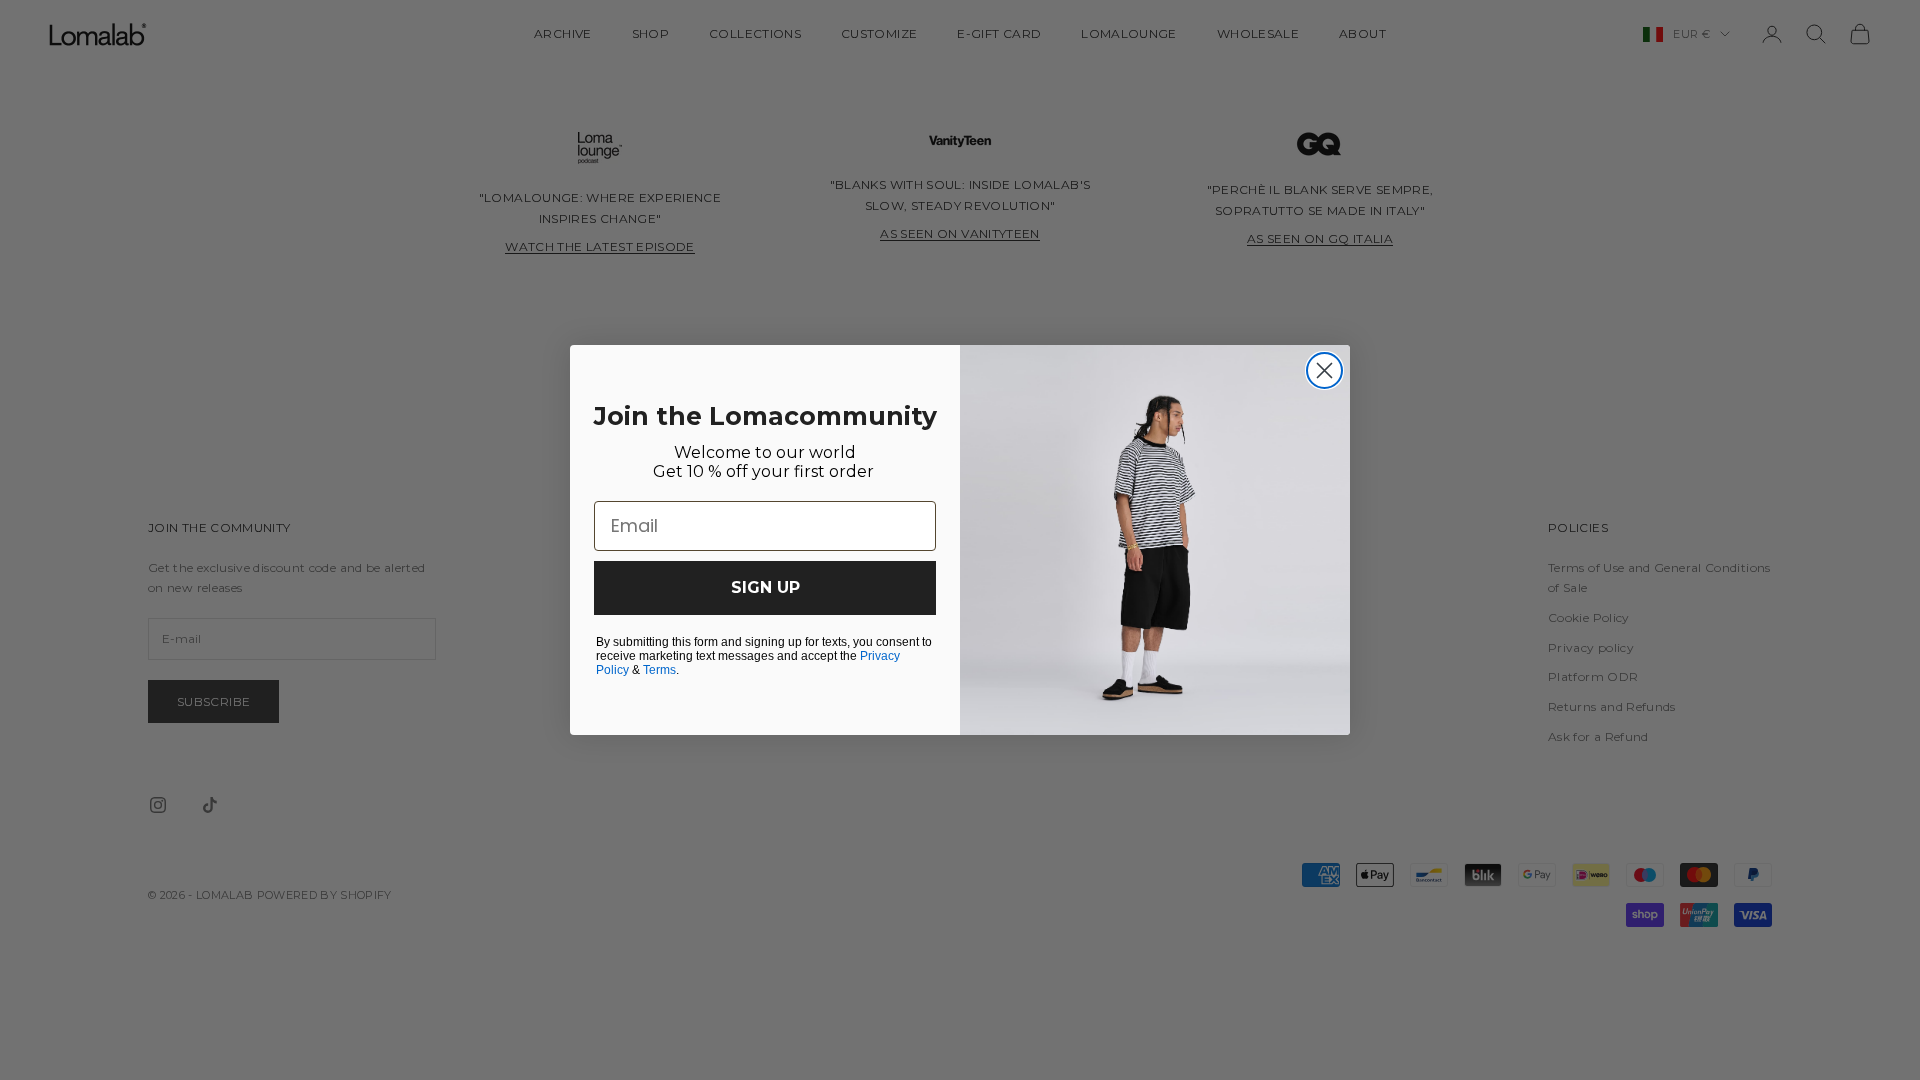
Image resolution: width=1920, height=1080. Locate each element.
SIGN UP (765, 587)
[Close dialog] (1324, 370)
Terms (659, 670)
